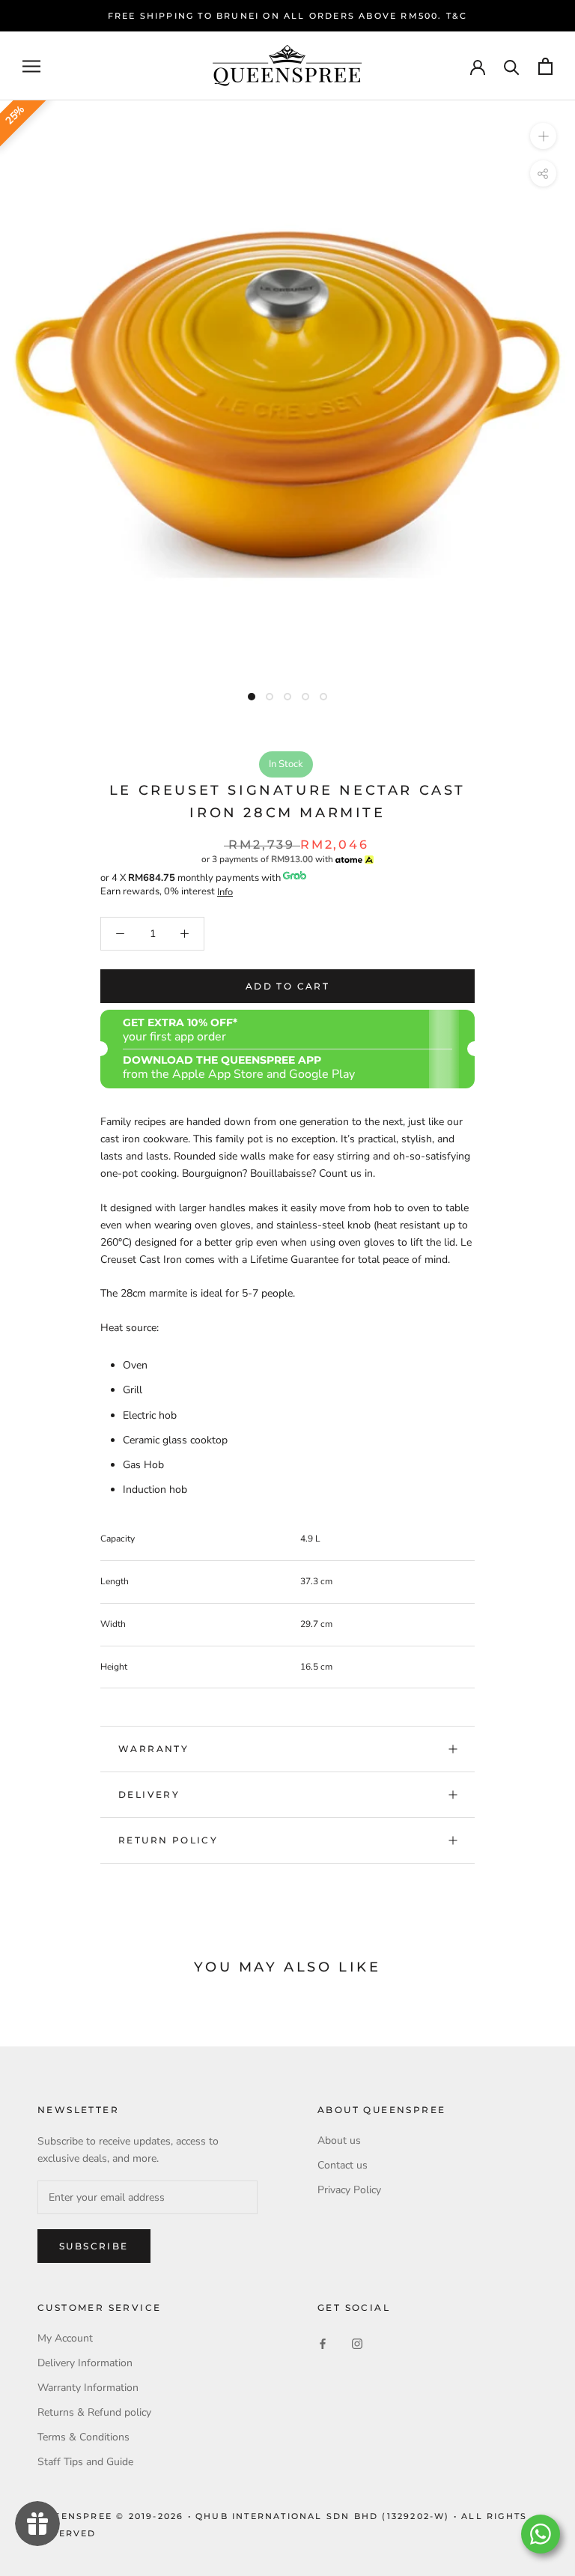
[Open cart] (545, 66)
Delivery (149, 1794)
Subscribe (94, 2246)
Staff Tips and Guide (85, 2462)
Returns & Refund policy (94, 2412)
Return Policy (168, 1840)
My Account (65, 2338)
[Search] (512, 66)
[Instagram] (357, 2343)
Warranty (153, 1749)
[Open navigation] (31, 66)
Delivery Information (85, 2363)
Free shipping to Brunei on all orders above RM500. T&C (288, 16)
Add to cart (287, 986)
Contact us (343, 2165)
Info (225, 892)
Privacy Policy (349, 2190)
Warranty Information (88, 2388)
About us (339, 2140)
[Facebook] (323, 2343)
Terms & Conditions (83, 2437)
